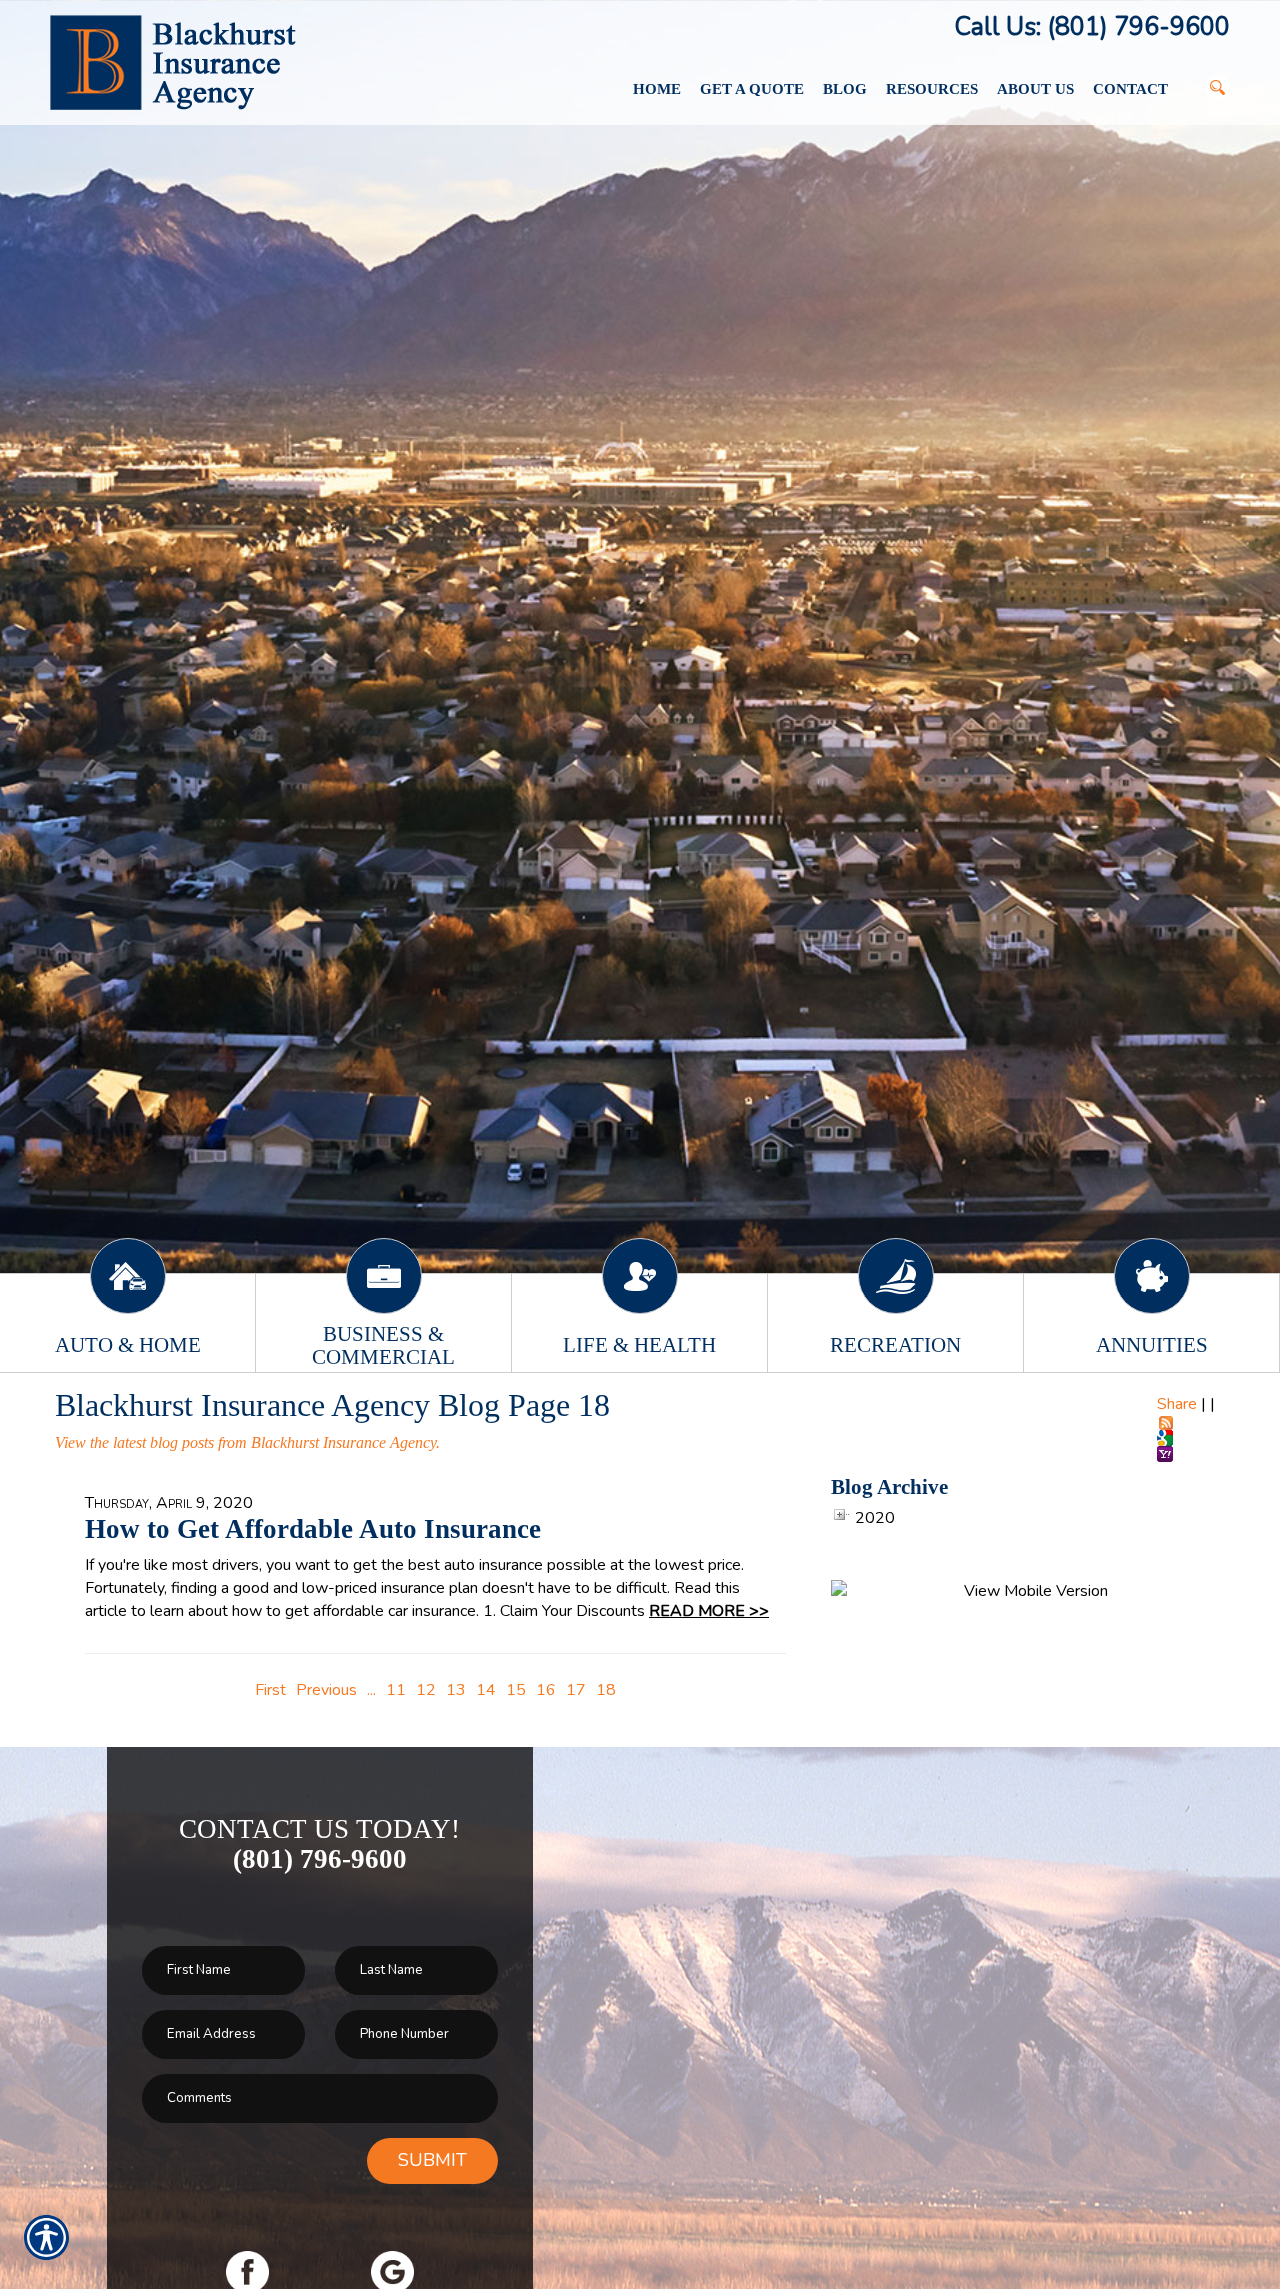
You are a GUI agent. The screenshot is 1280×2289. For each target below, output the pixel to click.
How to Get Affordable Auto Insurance (313, 1529)
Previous (326, 1690)
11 (396, 1690)
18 (606, 1690)
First (270, 1690)
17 (576, 1690)
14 (486, 1690)
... (371, 1690)
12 (426, 1690)
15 (516, 1690)
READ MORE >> (709, 1611)
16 (546, 1690)
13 (456, 1690)
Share (1177, 1404)
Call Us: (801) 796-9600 (1092, 27)
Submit (432, 2160)
